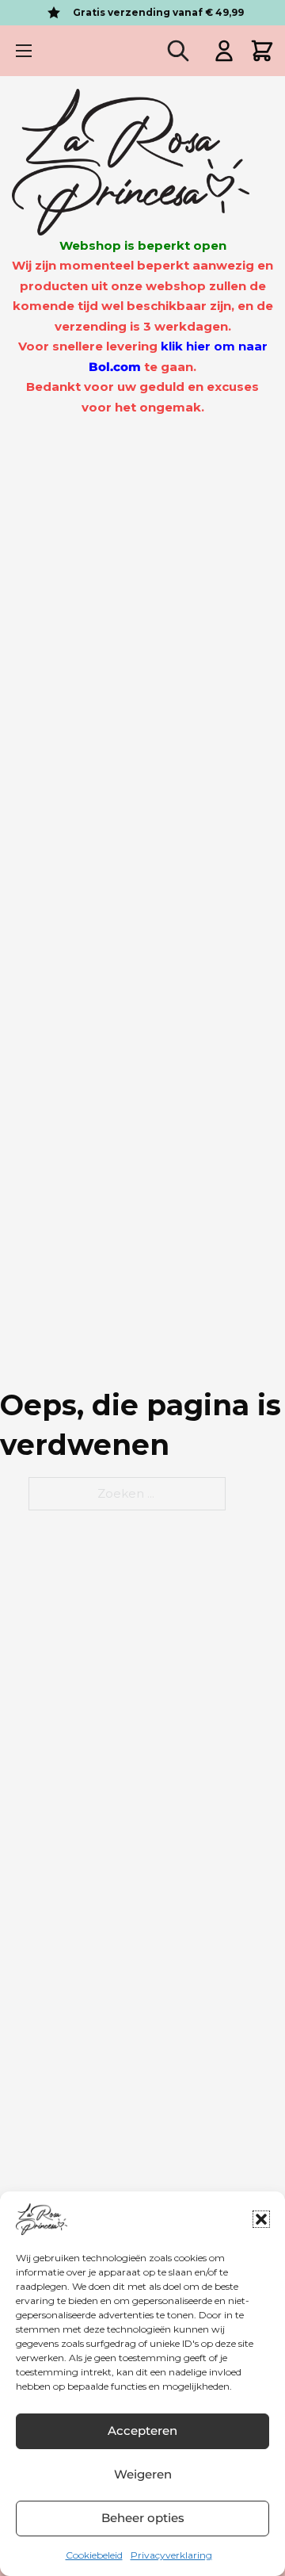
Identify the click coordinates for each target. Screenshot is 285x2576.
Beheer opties (143, 2518)
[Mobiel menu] (24, 51)
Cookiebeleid (94, 2555)
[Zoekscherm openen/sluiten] (178, 51)
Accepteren (142, 2431)
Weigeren (143, 2474)
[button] (261, 2219)
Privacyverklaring (171, 2555)
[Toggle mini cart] (262, 51)
